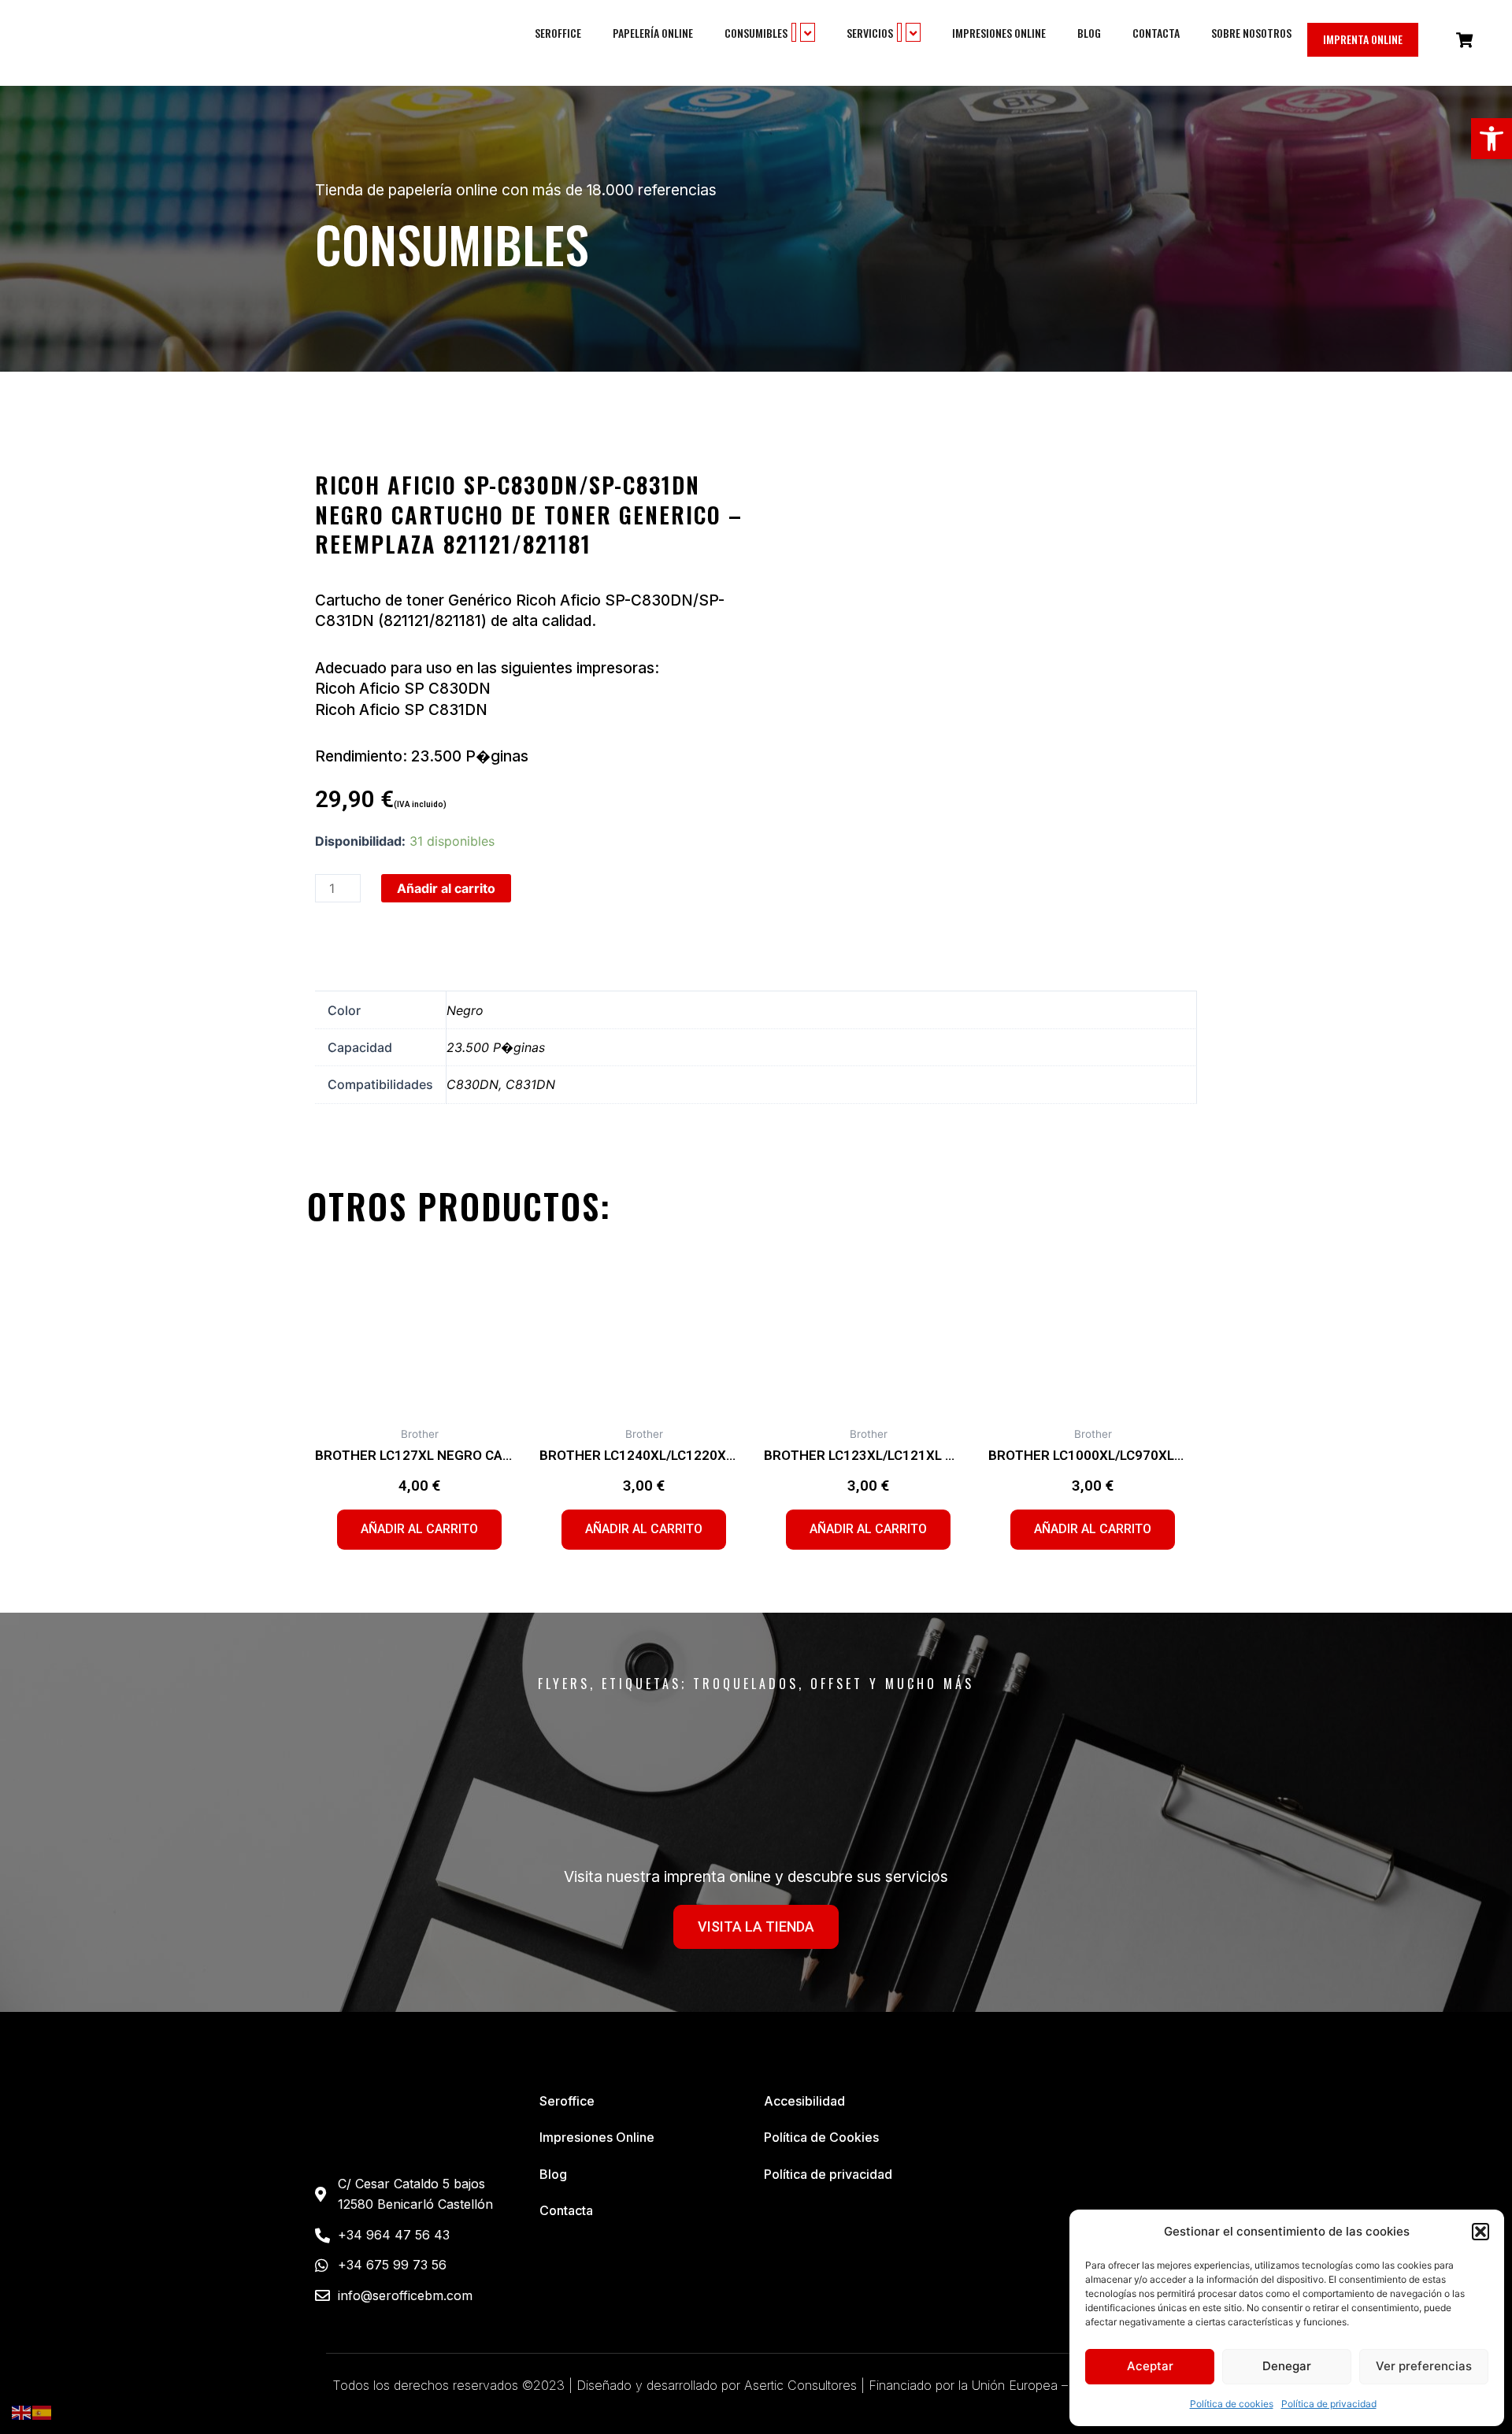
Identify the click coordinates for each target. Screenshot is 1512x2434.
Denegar (1287, 2366)
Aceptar (1150, 2366)
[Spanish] (43, 2412)
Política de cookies (1232, 2404)
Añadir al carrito (446, 888)
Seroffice (558, 33)
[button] (1492, 139)
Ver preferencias (1424, 2366)
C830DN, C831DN (501, 1084)
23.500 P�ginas (496, 1047)
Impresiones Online (999, 33)
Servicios (870, 33)
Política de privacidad (1329, 2404)
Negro (465, 1010)
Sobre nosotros (1251, 33)
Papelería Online (653, 33)
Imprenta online (1363, 39)
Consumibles (756, 33)
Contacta (1156, 33)
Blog (1089, 33)
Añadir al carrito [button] (419, 1529)
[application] (794, 32)
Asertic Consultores (800, 2385)
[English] (22, 2412)
